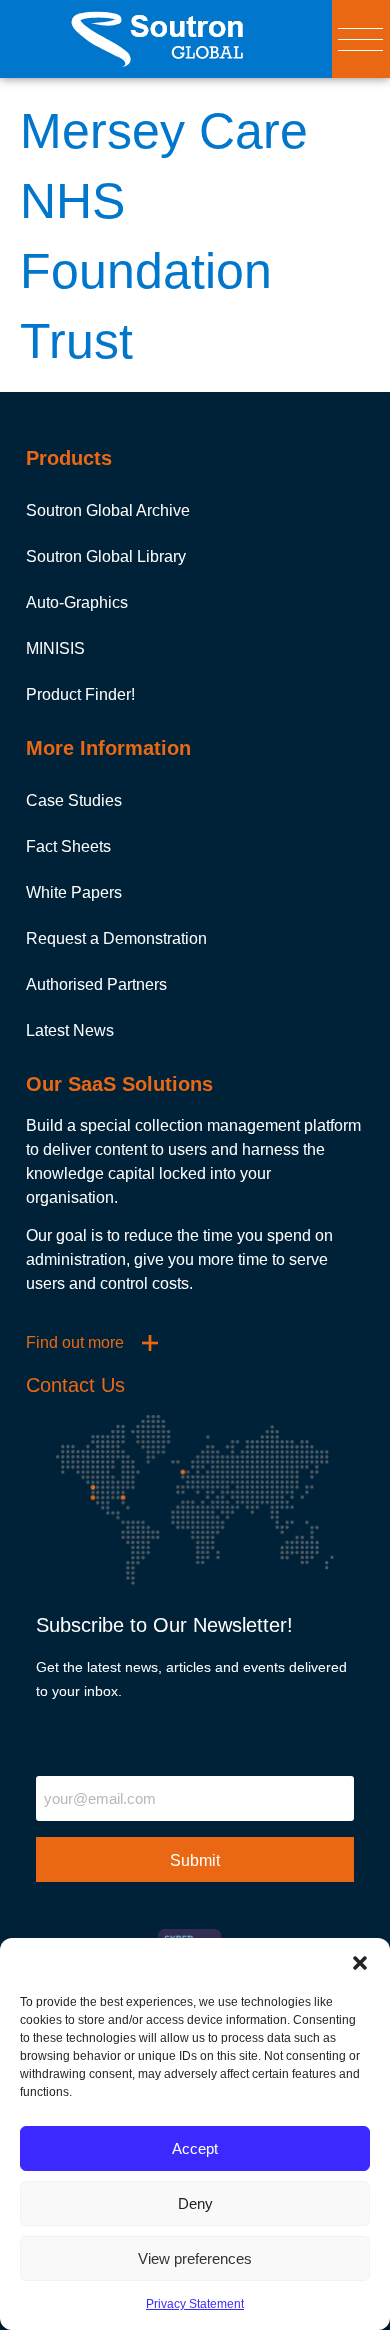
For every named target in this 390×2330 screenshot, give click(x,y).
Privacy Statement (195, 2304)
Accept (195, 2148)
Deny (195, 2203)
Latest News (70, 1030)
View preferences (195, 2258)
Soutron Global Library (106, 556)
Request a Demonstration (116, 938)
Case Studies (74, 800)
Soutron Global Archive (108, 510)
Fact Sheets (68, 846)
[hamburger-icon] (360, 39)
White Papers (74, 892)
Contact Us (75, 1385)
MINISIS (55, 648)
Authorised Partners (96, 984)
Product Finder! (80, 694)
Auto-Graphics (77, 602)
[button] (360, 1963)
